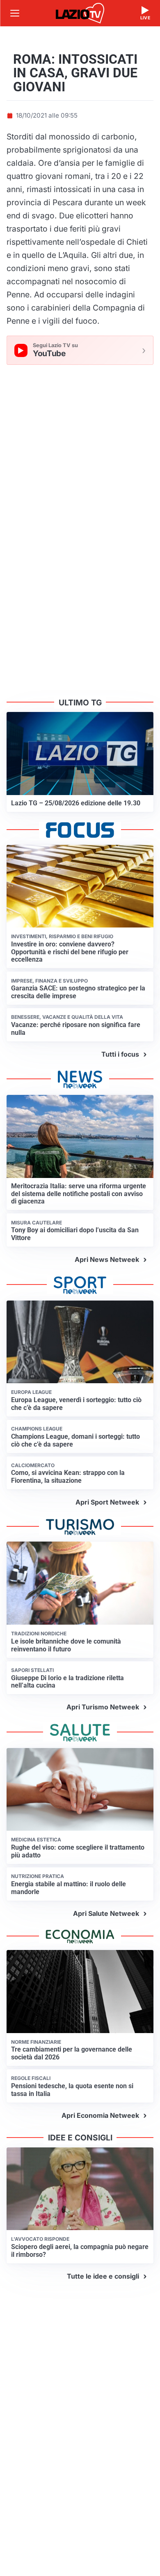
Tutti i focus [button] (120, 1054)
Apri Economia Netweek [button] (100, 2115)
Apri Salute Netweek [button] (106, 1913)
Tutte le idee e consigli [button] (103, 2276)
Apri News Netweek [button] (107, 1259)
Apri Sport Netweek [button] (107, 1502)
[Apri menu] (15, 13)
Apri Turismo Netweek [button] (103, 1707)
